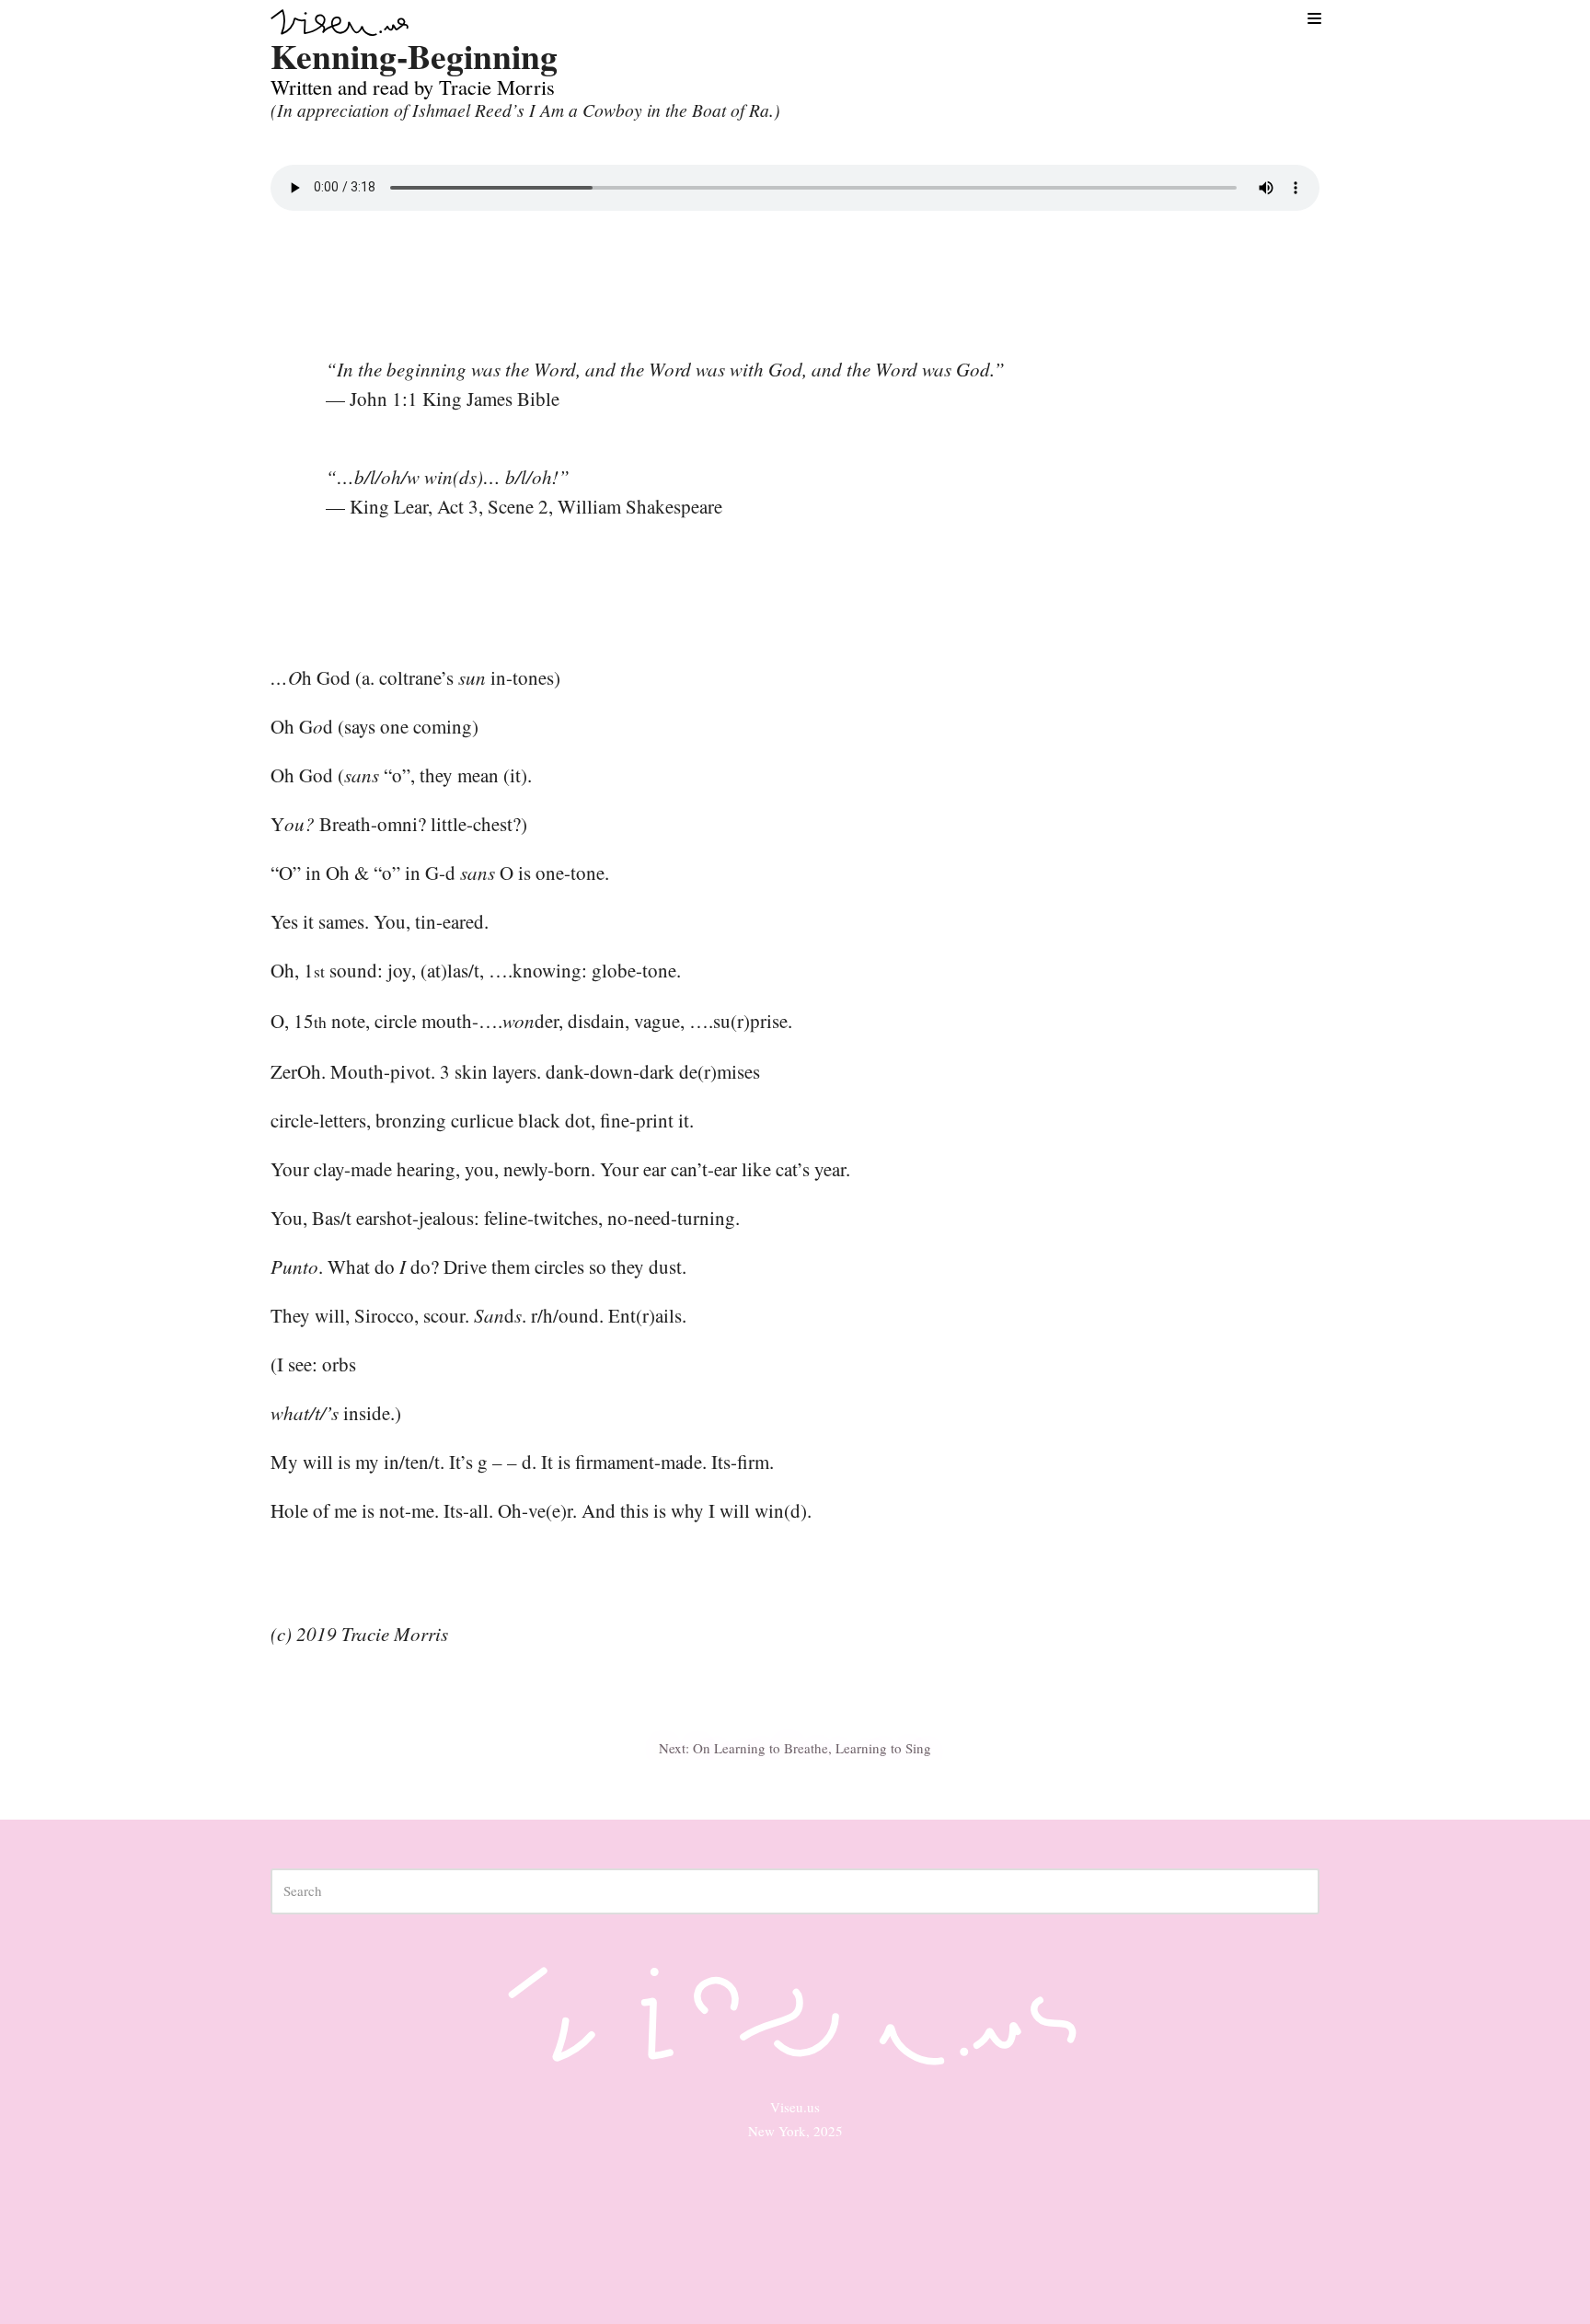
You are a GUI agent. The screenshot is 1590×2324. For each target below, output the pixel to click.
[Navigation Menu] (1313, 17)
